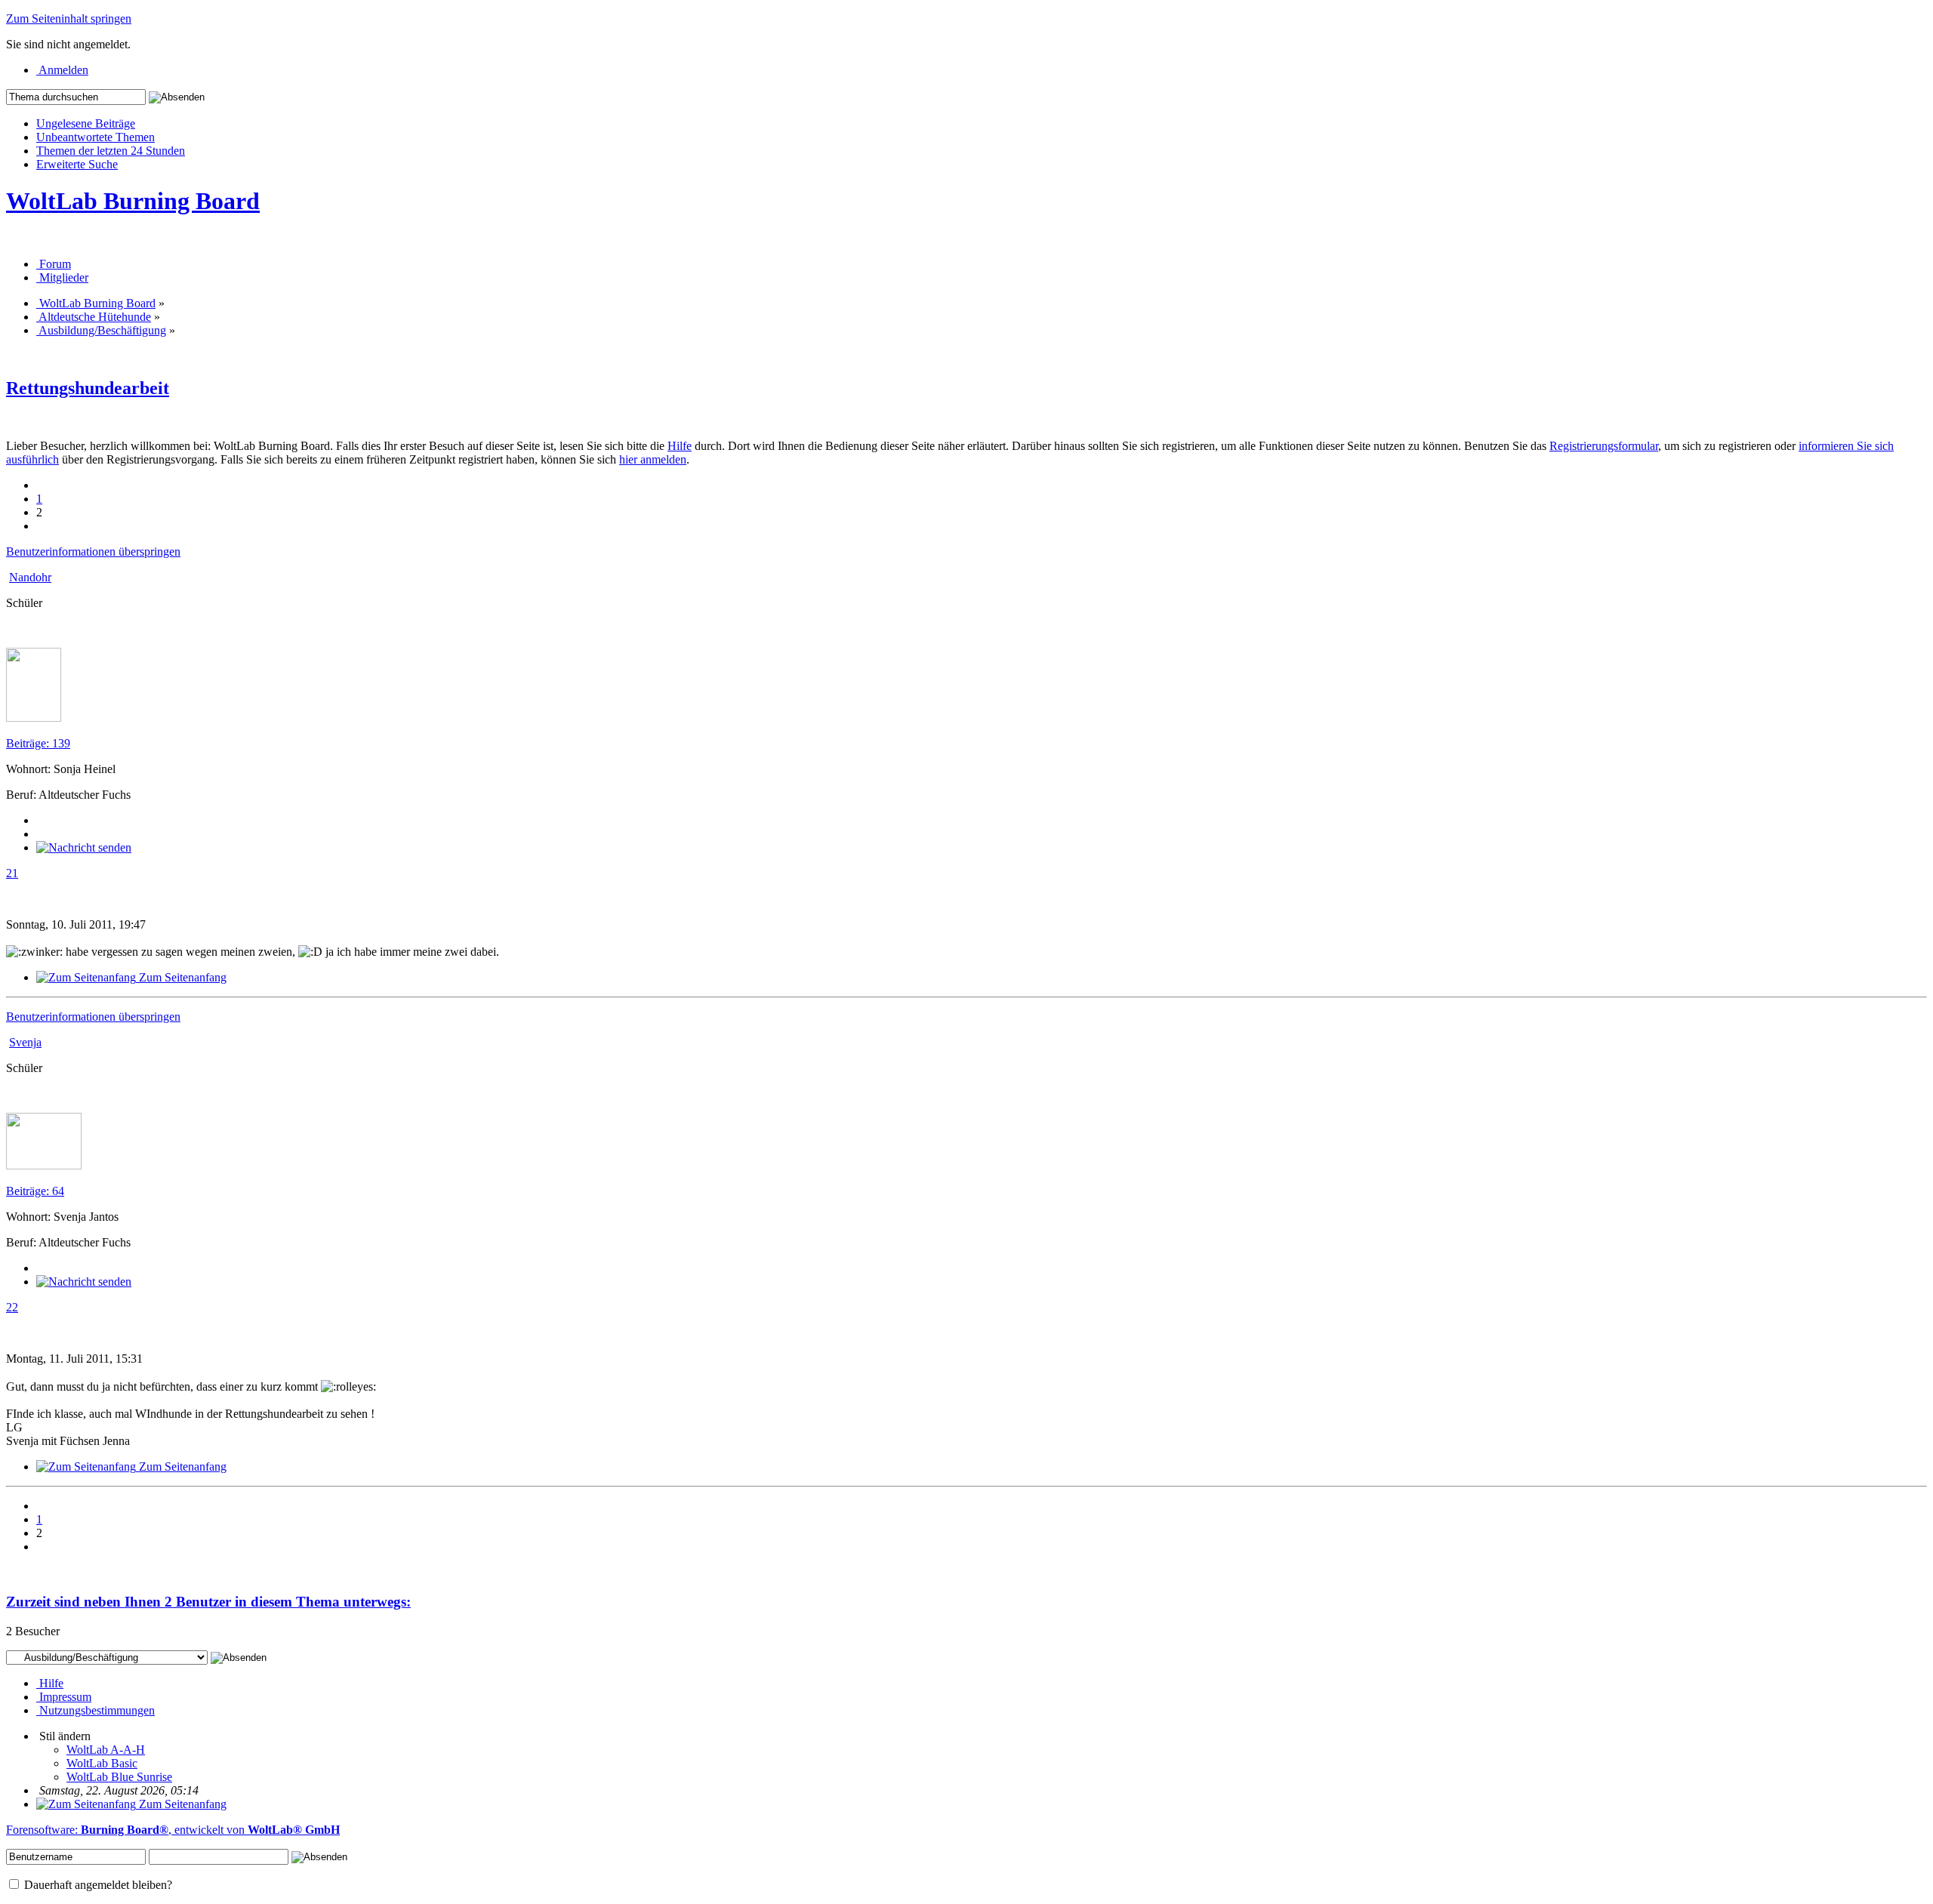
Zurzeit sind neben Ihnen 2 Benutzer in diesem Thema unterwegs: (208, 1602)
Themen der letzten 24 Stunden (111, 151)
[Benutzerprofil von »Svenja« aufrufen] (44, 1165)
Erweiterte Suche (77, 164)
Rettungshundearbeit (88, 388)
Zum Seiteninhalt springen (69, 18)
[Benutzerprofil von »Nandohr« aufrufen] (34, 718)
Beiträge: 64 (35, 1191)
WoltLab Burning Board (133, 201)
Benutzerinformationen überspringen (93, 551)
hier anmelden (653, 459)
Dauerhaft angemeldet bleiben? (97, 1885)
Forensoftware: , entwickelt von (173, 1830)
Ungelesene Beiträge (86, 123)
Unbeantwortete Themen (96, 137)
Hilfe (680, 446)
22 (12, 1307)
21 (12, 873)
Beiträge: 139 (38, 743)
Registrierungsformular (1604, 446)
